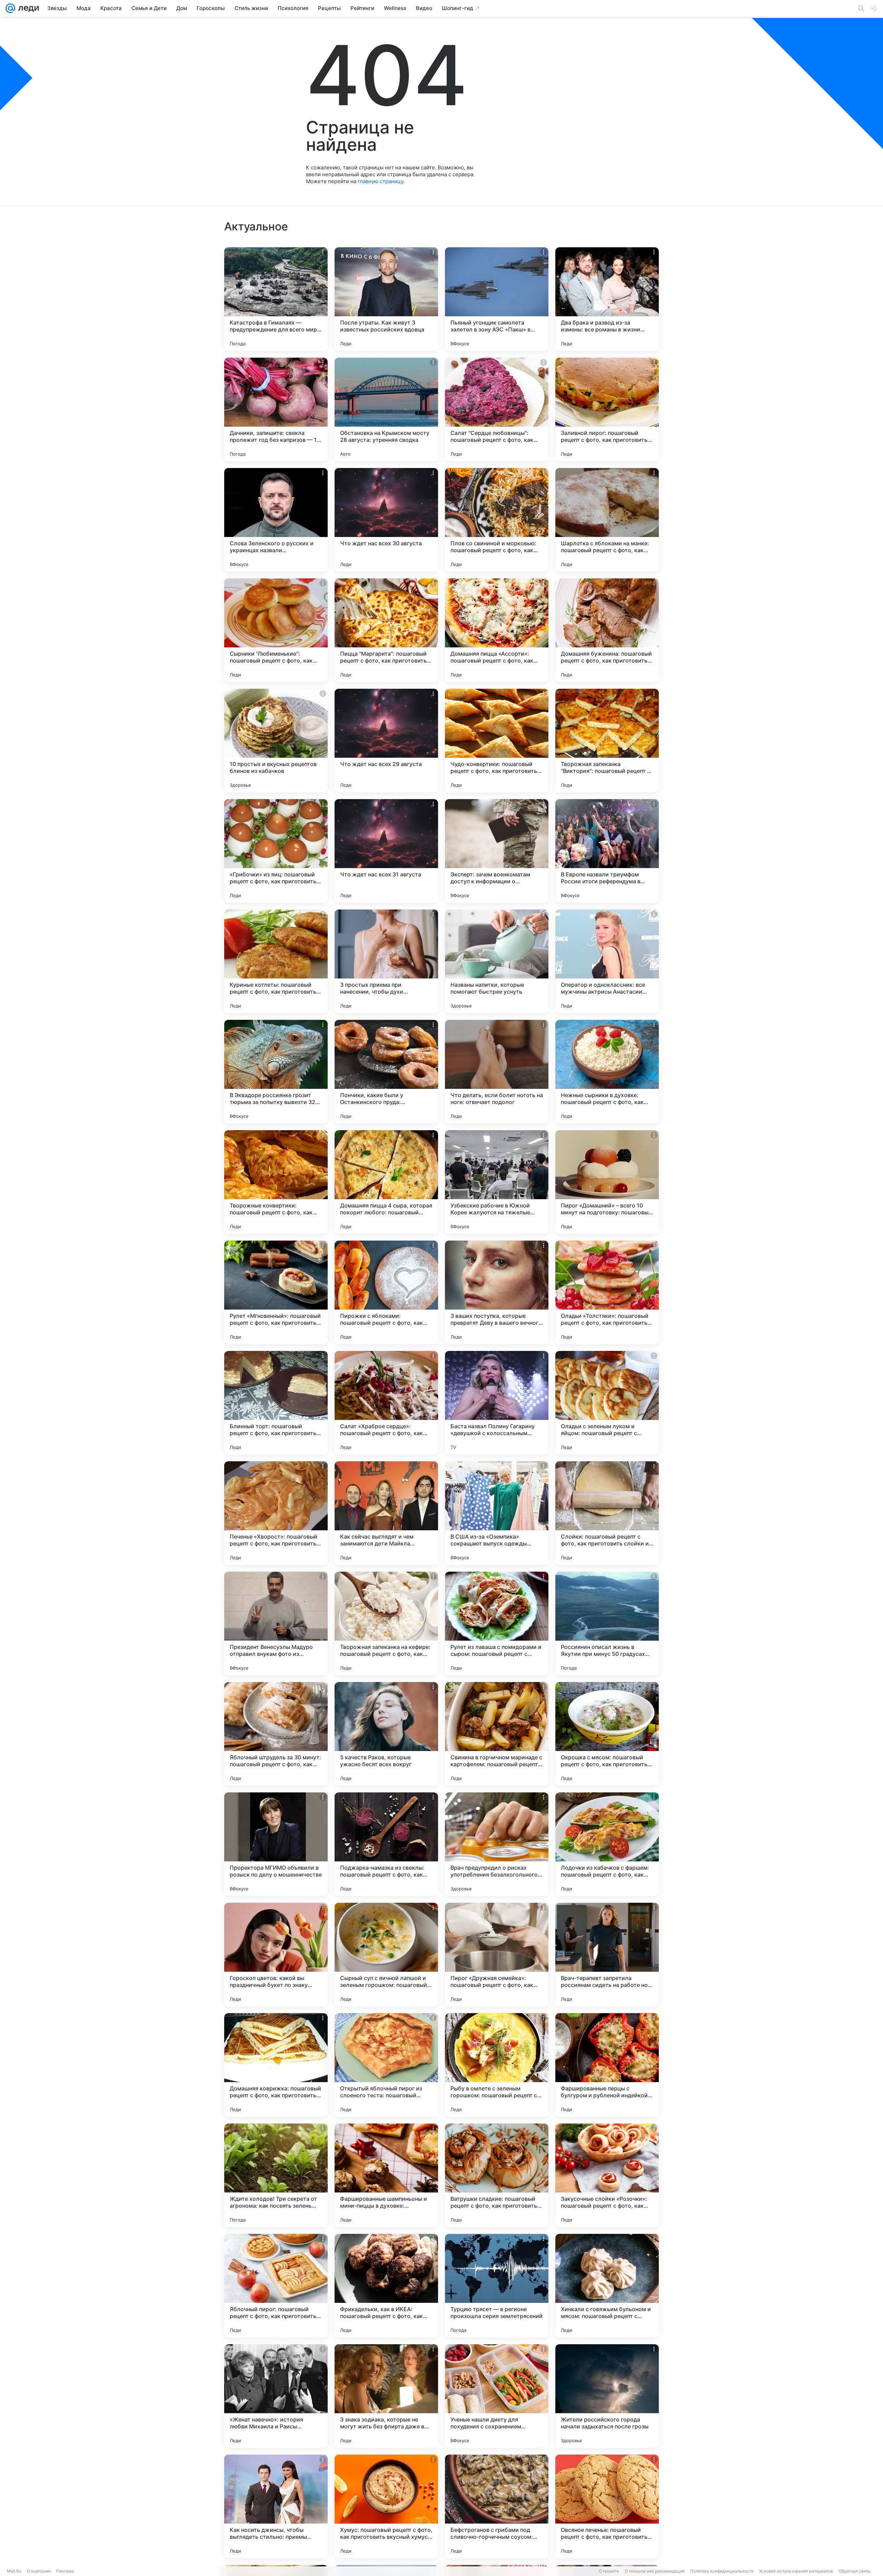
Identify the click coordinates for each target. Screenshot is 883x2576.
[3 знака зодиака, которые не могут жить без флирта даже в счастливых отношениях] (386, 2396)
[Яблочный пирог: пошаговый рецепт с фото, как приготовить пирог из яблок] (276, 2286)
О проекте (609, 2571)
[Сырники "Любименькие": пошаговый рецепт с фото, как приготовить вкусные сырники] (276, 630)
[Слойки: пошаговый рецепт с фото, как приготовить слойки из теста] (607, 1513)
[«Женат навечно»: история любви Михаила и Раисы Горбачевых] (276, 2396)
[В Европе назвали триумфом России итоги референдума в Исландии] (607, 851)
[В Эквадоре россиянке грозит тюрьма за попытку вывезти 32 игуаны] (276, 1072)
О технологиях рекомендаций (655, 2571)
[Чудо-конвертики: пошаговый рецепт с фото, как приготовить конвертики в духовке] (497, 740)
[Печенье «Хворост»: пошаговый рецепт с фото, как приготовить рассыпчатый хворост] (276, 1513)
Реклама (65, 2571)
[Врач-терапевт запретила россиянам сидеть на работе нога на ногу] (607, 1955)
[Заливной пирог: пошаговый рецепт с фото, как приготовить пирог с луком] (607, 409)
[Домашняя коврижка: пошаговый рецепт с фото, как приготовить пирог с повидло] (276, 2065)
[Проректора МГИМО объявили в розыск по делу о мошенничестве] (276, 1844)
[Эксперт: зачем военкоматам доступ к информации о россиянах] (497, 851)
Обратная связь (855, 2571)
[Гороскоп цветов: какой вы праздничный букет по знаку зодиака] (276, 1955)
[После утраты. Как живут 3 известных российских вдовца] (386, 299)
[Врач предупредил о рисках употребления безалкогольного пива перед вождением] (497, 1844)
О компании (39, 2571)
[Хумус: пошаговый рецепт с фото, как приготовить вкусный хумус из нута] (386, 2506)
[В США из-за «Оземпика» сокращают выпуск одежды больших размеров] (497, 1513)
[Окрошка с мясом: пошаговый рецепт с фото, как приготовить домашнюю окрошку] (607, 1734)
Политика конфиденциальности (722, 2571)
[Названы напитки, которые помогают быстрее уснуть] (497, 961)
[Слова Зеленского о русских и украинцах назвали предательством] (276, 520)
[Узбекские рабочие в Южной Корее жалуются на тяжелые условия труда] (497, 1182)
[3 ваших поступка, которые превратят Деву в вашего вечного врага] (497, 1292)
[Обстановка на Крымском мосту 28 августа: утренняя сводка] (386, 409)
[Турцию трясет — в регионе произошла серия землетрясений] (497, 2286)
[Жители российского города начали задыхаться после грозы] (607, 2396)
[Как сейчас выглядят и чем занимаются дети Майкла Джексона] (386, 1513)
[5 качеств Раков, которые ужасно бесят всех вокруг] (386, 1734)
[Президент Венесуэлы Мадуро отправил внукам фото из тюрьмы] (276, 1623)
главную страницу (380, 181)
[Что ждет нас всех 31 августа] (386, 851)
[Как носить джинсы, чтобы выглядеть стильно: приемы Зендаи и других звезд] (276, 2506)
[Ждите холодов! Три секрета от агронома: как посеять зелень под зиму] (276, 2175)
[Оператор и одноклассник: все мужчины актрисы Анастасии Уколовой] (607, 961)
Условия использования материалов (796, 2571)
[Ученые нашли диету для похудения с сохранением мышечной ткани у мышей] (497, 2396)
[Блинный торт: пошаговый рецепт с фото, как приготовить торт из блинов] (276, 1403)
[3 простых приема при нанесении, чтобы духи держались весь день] (386, 961)
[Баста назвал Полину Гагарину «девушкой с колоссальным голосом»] (497, 1403)
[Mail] (10, 8)
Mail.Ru (14, 2571)
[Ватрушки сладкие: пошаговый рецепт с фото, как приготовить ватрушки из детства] (497, 2175)
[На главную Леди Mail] (27, 8)
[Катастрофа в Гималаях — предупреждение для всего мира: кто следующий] (276, 299)
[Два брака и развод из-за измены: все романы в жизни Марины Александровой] (607, 299)
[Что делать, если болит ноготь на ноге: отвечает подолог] (497, 1072)
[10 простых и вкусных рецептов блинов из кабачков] (276, 740)
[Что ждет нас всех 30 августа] (386, 520)
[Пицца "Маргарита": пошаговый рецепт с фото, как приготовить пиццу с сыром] (386, 630)
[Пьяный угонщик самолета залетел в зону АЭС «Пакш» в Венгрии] (497, 299)
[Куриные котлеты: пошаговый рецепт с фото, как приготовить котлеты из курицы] (276, 961)
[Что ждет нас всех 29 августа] (386, 740)
